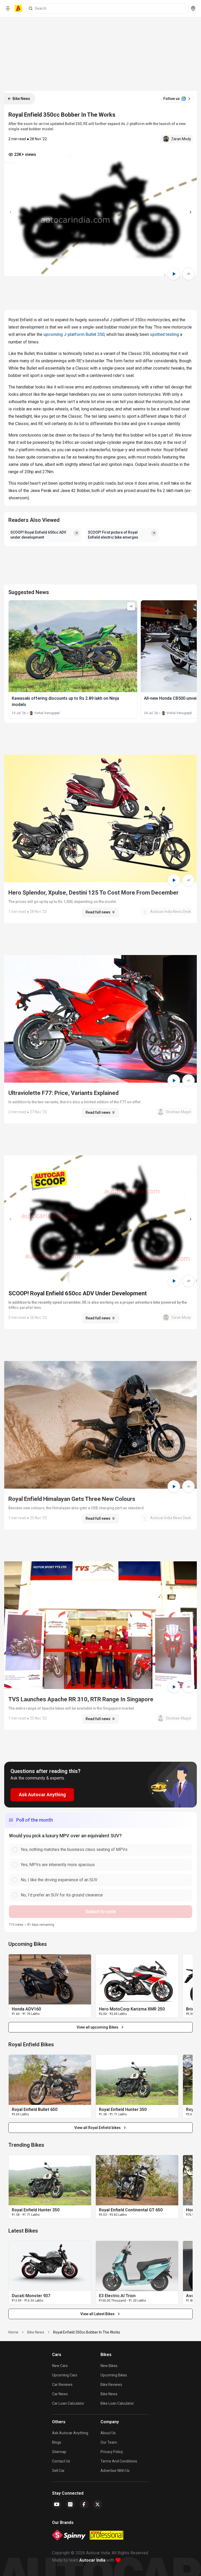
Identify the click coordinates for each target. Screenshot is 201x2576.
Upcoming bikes (114, 2375)
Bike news (109, 2394)
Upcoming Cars (65, 2375)
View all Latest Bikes (97, 2314)
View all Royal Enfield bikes (97, 2128)
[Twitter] (98, 2504)
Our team (109, 2442)
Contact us (61, 2461)
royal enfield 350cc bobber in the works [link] (87, 2332)
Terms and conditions (119, 2461)
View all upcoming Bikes (97, 2027)
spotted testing (164, 334)
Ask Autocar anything (70, 2433)
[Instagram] (70, 2504)
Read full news (98, 912)
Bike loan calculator (117, 2403)
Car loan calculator (68, 2403)
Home (13, 2332)
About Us (108, 2433)
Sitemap (59, 2452)
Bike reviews (111, 2385)
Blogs (57, 2442)
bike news (36, 2332)
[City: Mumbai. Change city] (193, 8)
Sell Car (58, 2471)
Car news (60, 2394)
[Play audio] (174, 274)
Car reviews (62, 2385)
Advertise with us (115, 2471)
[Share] (188, 274)
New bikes (109, 2366)
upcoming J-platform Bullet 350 (74, 334)
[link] (50, 1979)
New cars (60, 2366)
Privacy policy (112, 2452)
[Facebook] (84, 2504)
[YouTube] (57, 2504)
